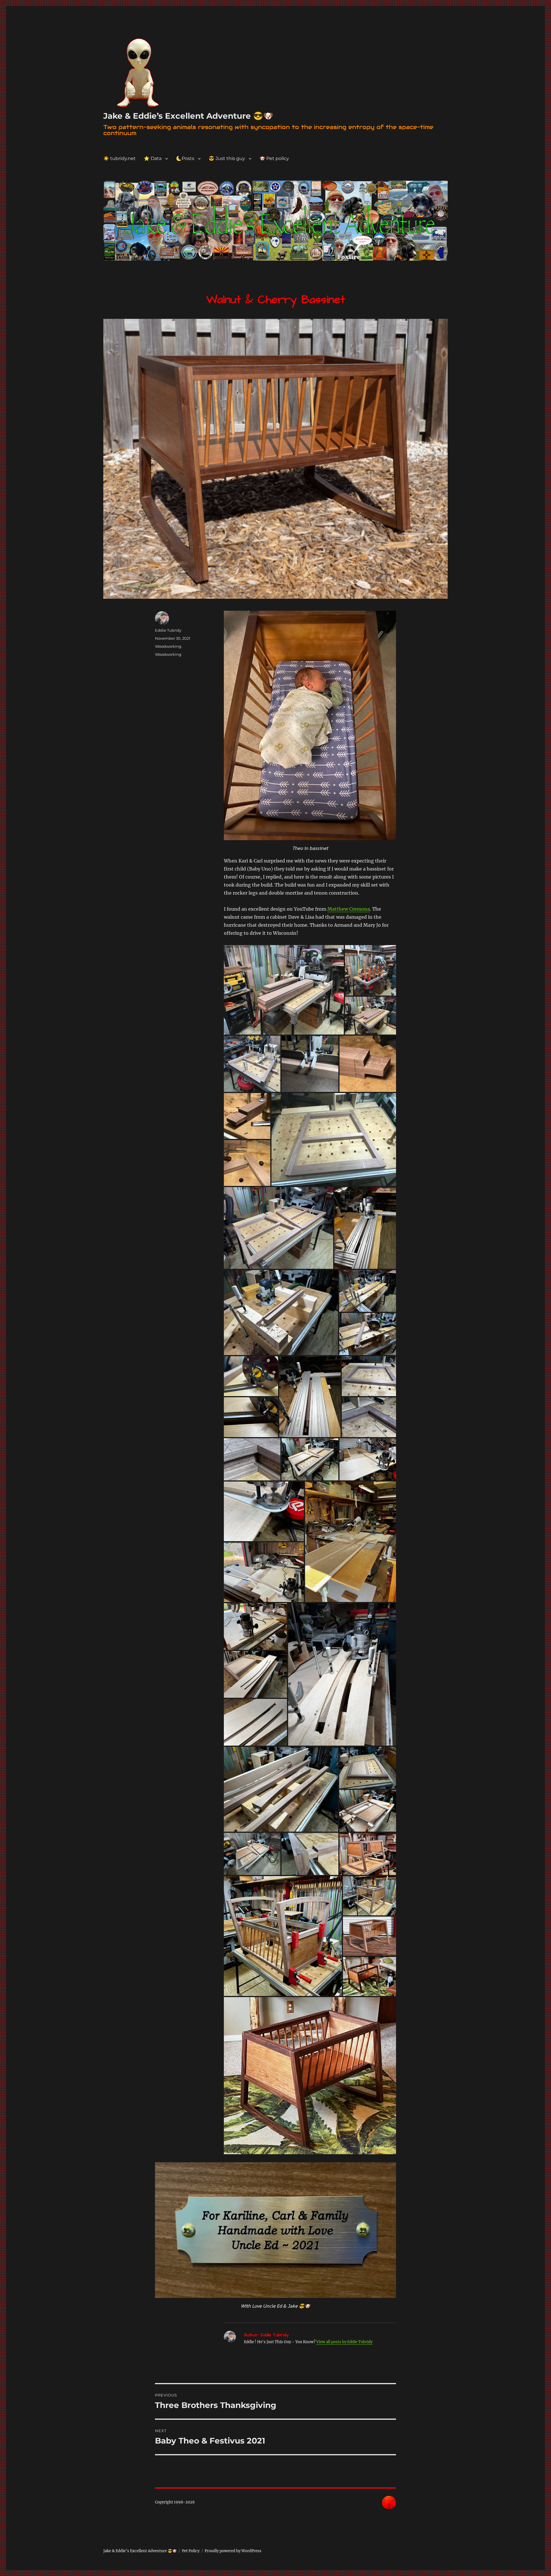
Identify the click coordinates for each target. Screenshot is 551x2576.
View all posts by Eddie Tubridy (344, 2342)
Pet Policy (191, 2551)
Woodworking (168, 646)
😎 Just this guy (227, 158)
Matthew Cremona (349, 909)
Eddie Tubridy (168, 630)
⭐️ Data (153, 158)
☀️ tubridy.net (120, 158)
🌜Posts (185, 158)
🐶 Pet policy (274, 158)
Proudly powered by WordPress (233, 2551)
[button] (284, 990)
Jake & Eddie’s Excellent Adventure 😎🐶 (188, 116)
